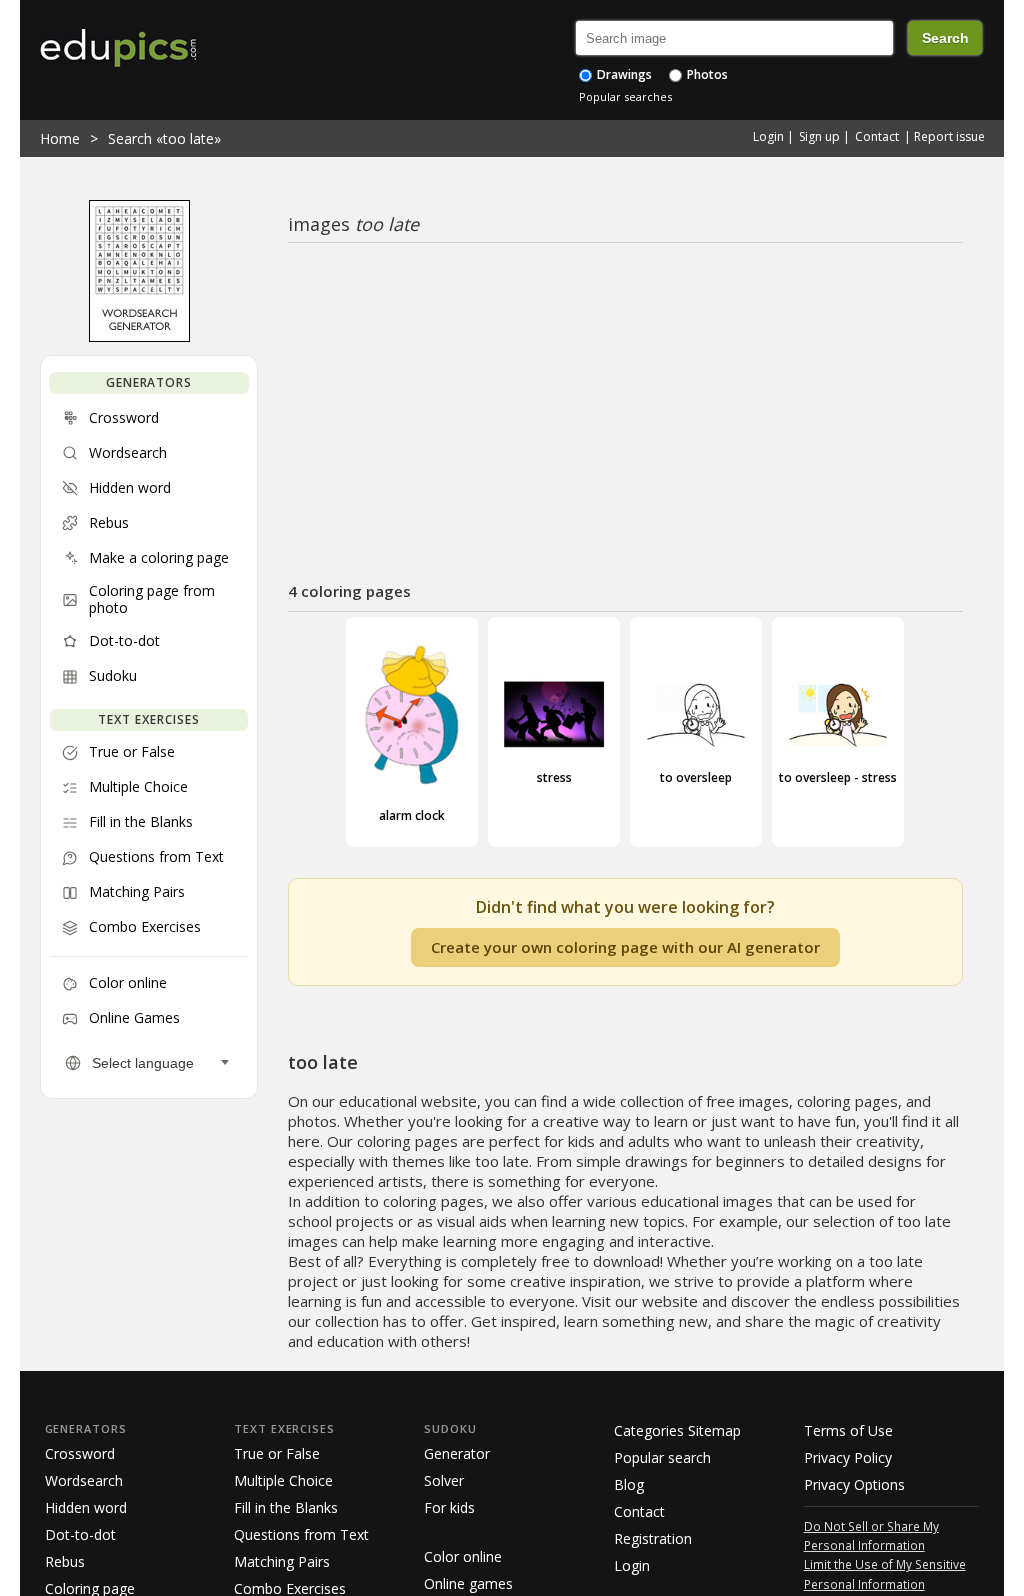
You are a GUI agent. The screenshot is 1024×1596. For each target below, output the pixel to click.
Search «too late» (164, 138)
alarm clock (412, 815)
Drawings (623, 74)
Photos (706, 74)
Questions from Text (301, 1534)
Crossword (80, 1453)
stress (554, 777)
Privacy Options (854, 1484)
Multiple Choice (283, 1480)
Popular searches (625, 96)
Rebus (65, 1561)
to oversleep (696, 777)
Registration (653, 1538)
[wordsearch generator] (139, 337)
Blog (629, 1484)
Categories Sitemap (677, 1430)
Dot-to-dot (80, 1534)
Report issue (949, 136)
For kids (449, 1507)
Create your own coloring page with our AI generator (625, 947)
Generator (457, 1453)
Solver (444, 1480)
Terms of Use (848, 1430)
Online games (468, 1583)
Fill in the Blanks (286, 1507)
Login (768, 136)
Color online (463, 1556)
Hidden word (86, 1507)
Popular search (662, 1457)
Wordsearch (84, 1480)
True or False (277, 1453)
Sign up (819, 136)
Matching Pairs (282, 1561)
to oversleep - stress (838, 777)
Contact (877, 136)
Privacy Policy (848, 1457)
